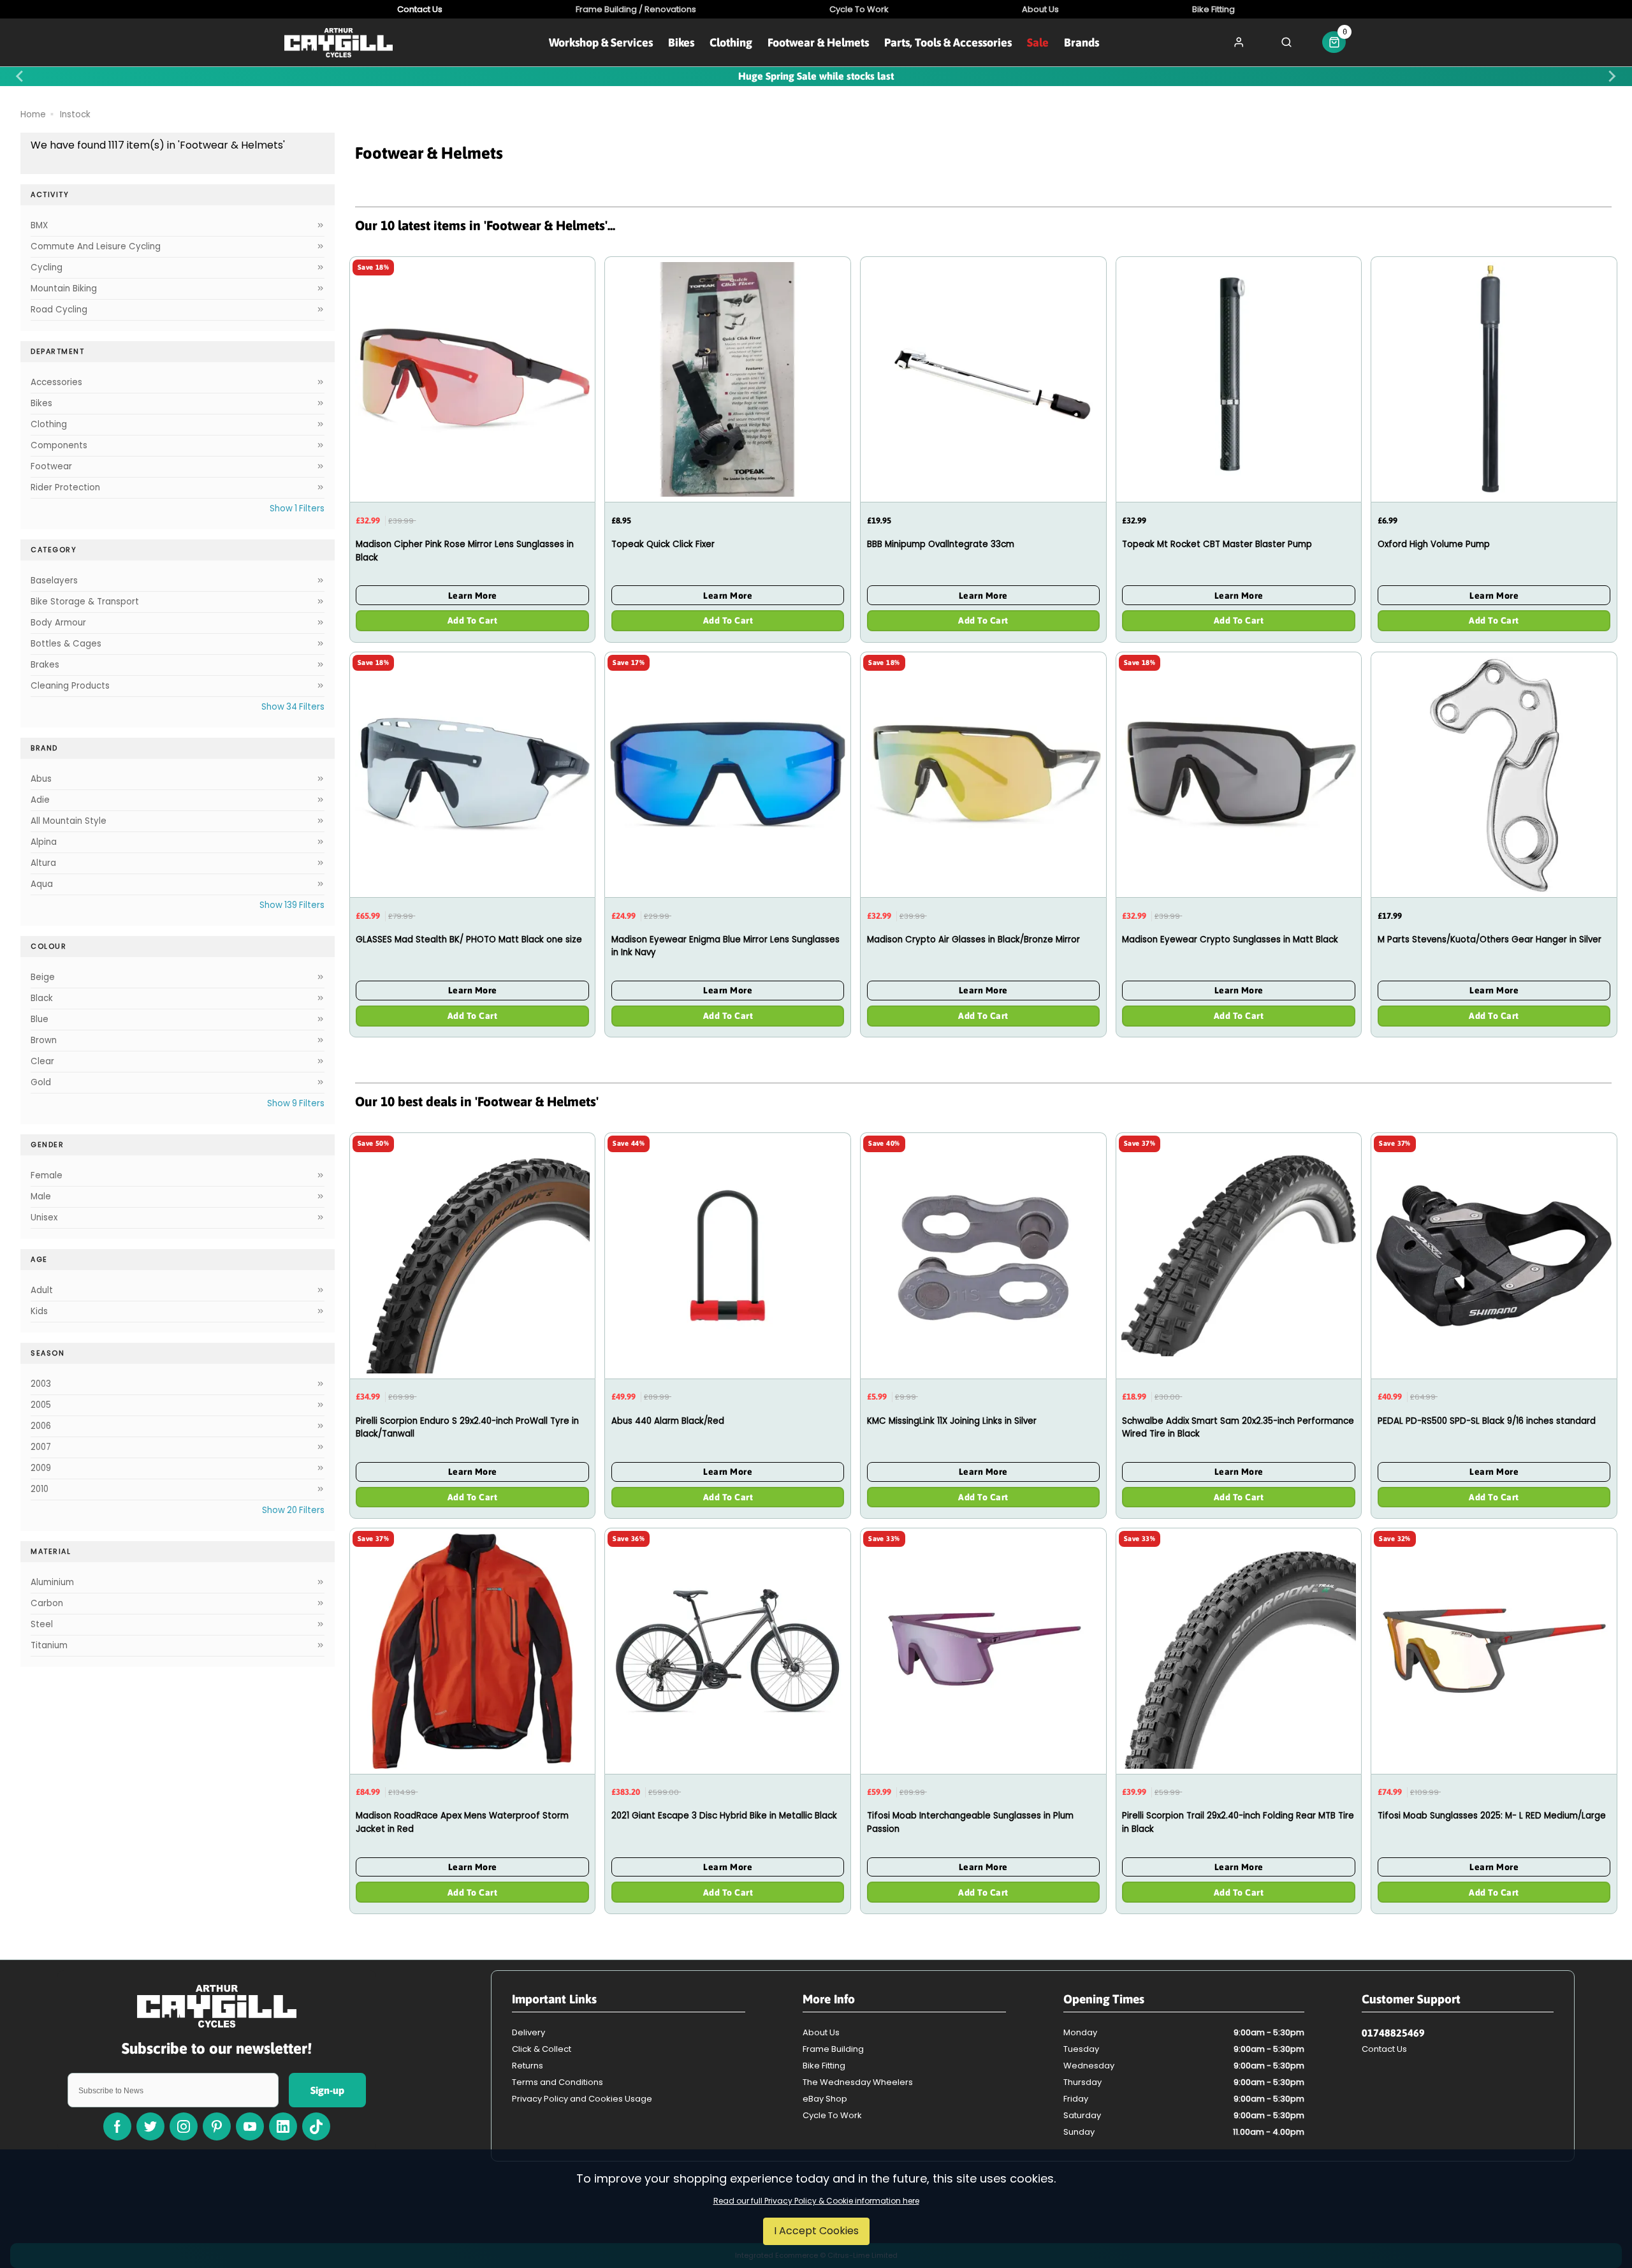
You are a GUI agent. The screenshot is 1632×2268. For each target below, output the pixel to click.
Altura (43, 863)
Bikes (681, 42)
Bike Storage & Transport (85, 602)
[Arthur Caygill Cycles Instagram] (184, 2126)
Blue (40, 1019)
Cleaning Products (70, 686)
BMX (39, 225)
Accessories (56, 382)
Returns (528, 2066)
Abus (41, 779)
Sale (1038, 42)
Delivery (528, 2032)
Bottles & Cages (66, 644)
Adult (42, 1290)
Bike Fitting (824, 2066)
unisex (44, 1218)
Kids (39, 1311)
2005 (41, 1405)
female (47, 1175)
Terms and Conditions (557, 2082)
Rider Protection (65, 487)
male (41, 1196)
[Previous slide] (20, 77)
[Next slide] (1612, 77)
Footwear (51, 466)
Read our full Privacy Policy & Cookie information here (816, 2201)
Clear (42, 1061)
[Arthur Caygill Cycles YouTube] (250, 2126)
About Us (821, 2032)
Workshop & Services (601, 42)
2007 (41, 1447)
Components (59, 445)
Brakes (45, 665)
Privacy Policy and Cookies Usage (582, 2099)
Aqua (42, 884)
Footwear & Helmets (818, 42)
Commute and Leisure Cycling (96, 246)
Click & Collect (542, 2049)
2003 (41, 1384)
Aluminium (52, 1582)
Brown (44, 1040)
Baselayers (54, 581)
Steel (42, 1624)
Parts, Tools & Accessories (948, 42)
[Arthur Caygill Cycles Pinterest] (217, 2126)
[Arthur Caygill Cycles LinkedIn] (283, 2126)
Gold (41, 1082)
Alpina (44, 842)
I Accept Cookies (816, 2231)
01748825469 (1393, 2033)
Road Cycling (59, 310)
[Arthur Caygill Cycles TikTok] (316, 2126)
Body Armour (58, 623)
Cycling (47, 267)
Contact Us (1384, 2049)
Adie (40, 800)
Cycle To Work (832, 2115)
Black (42, 998)
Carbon (47, 1603)
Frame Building (833, 2049)
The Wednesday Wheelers (858, 2082)
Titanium (49, 1645)
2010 (40, 1489)
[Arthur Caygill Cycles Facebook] (117, 2126)
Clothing (731, 42)
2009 (41, 1468)
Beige (43, 977)
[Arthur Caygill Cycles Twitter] (150, 2126)
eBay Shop (825, 2099)
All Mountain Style (69, 821)
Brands (1082, 42)
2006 (41, 1426)
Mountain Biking (64, 289)
